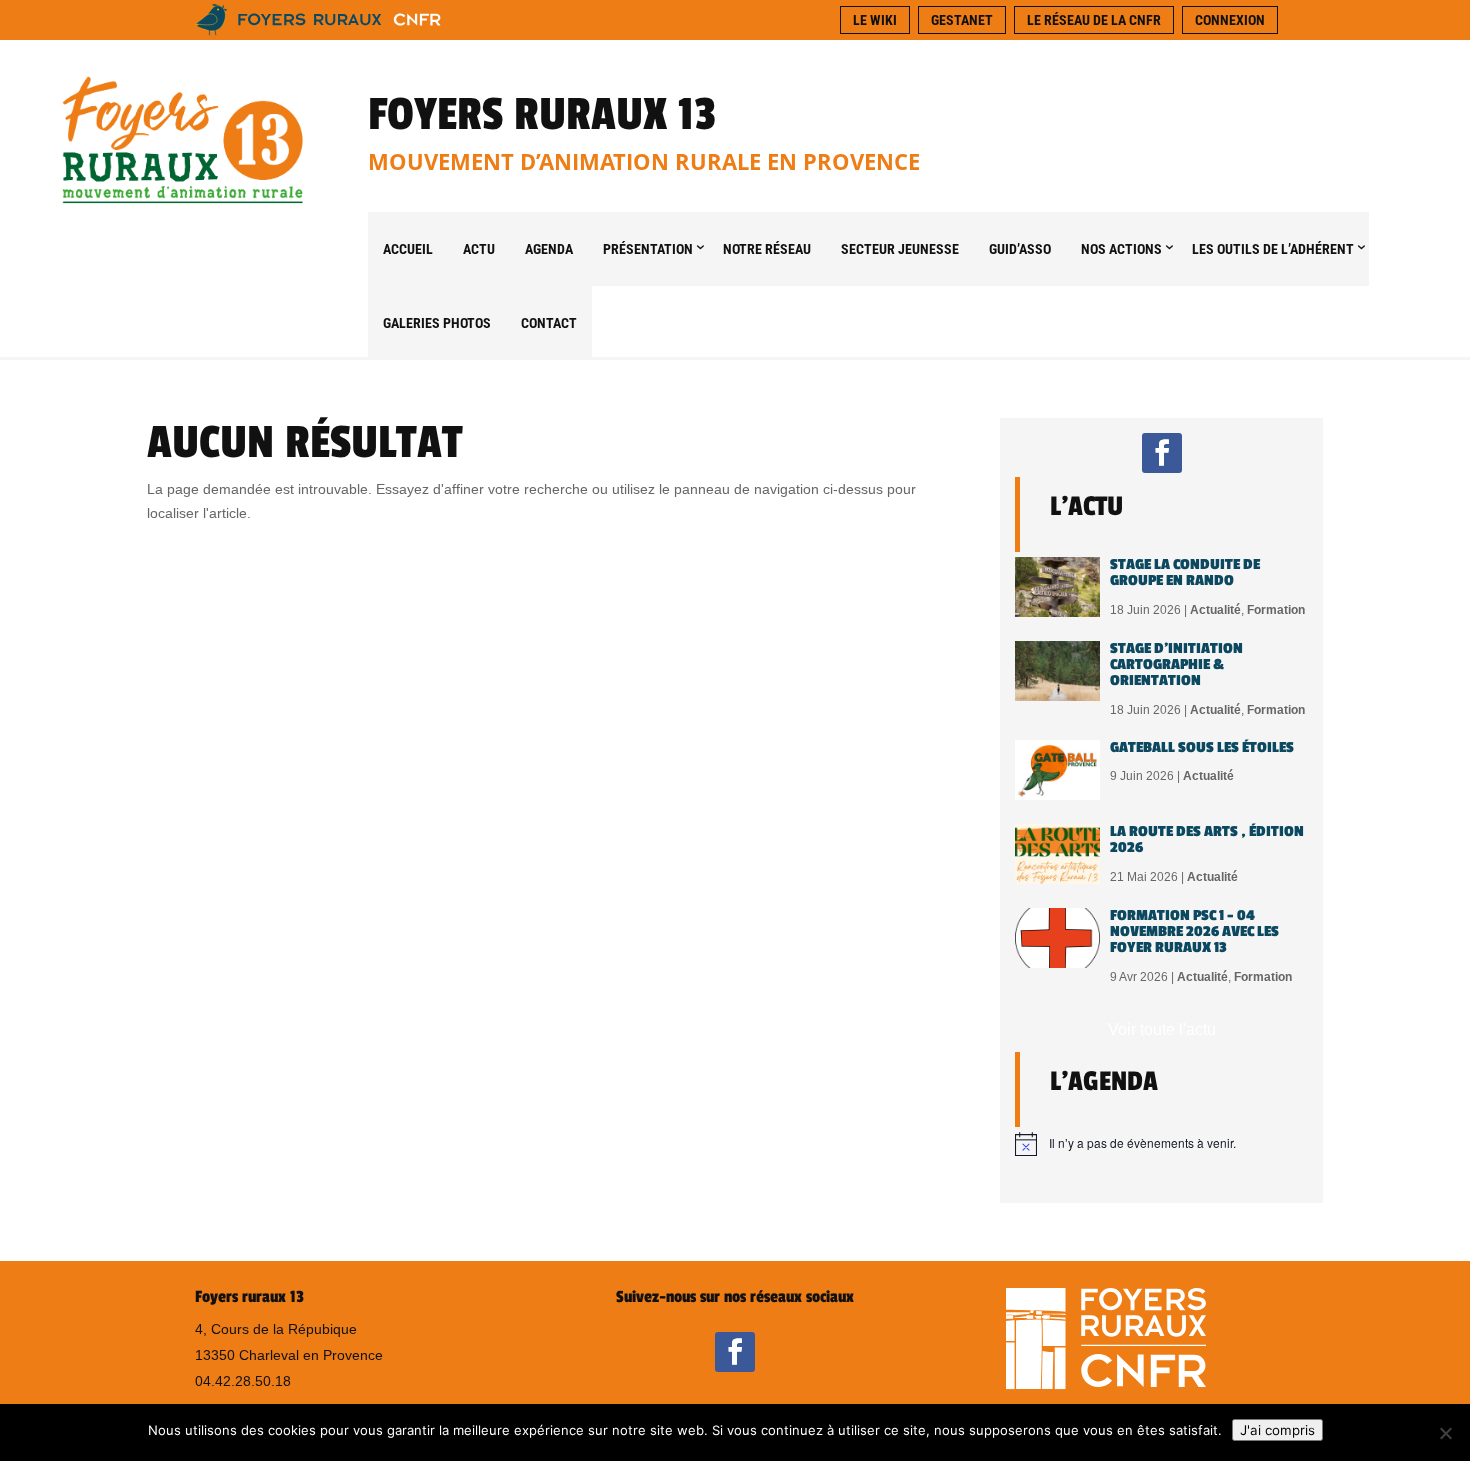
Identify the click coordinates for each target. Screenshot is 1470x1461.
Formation (1276, 610)
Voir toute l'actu (1162, 1029)
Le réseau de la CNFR (1094, 20)
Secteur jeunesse (900, 249)
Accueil (408, 249)
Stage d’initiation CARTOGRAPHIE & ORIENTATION (1176, 664)
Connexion (1230, 20)
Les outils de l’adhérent (1273, 249)
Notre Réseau (767, 249)
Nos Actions (1121, 249)
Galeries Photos (437, 323)
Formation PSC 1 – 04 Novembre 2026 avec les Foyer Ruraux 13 (1194, 931)
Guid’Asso (1020, 249)
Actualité (1215, 610)
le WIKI (875, 20)
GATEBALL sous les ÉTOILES (1202, 747)
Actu (479, 249)
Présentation (648, 249)
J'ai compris (1277, 1430)
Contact (549, 323)
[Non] (1445, 1433)
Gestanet (962, 20)
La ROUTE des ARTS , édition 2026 (1207, 839)
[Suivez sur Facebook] (1162, 453)
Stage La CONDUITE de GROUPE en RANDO (1185, 572)
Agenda (549, 249)
